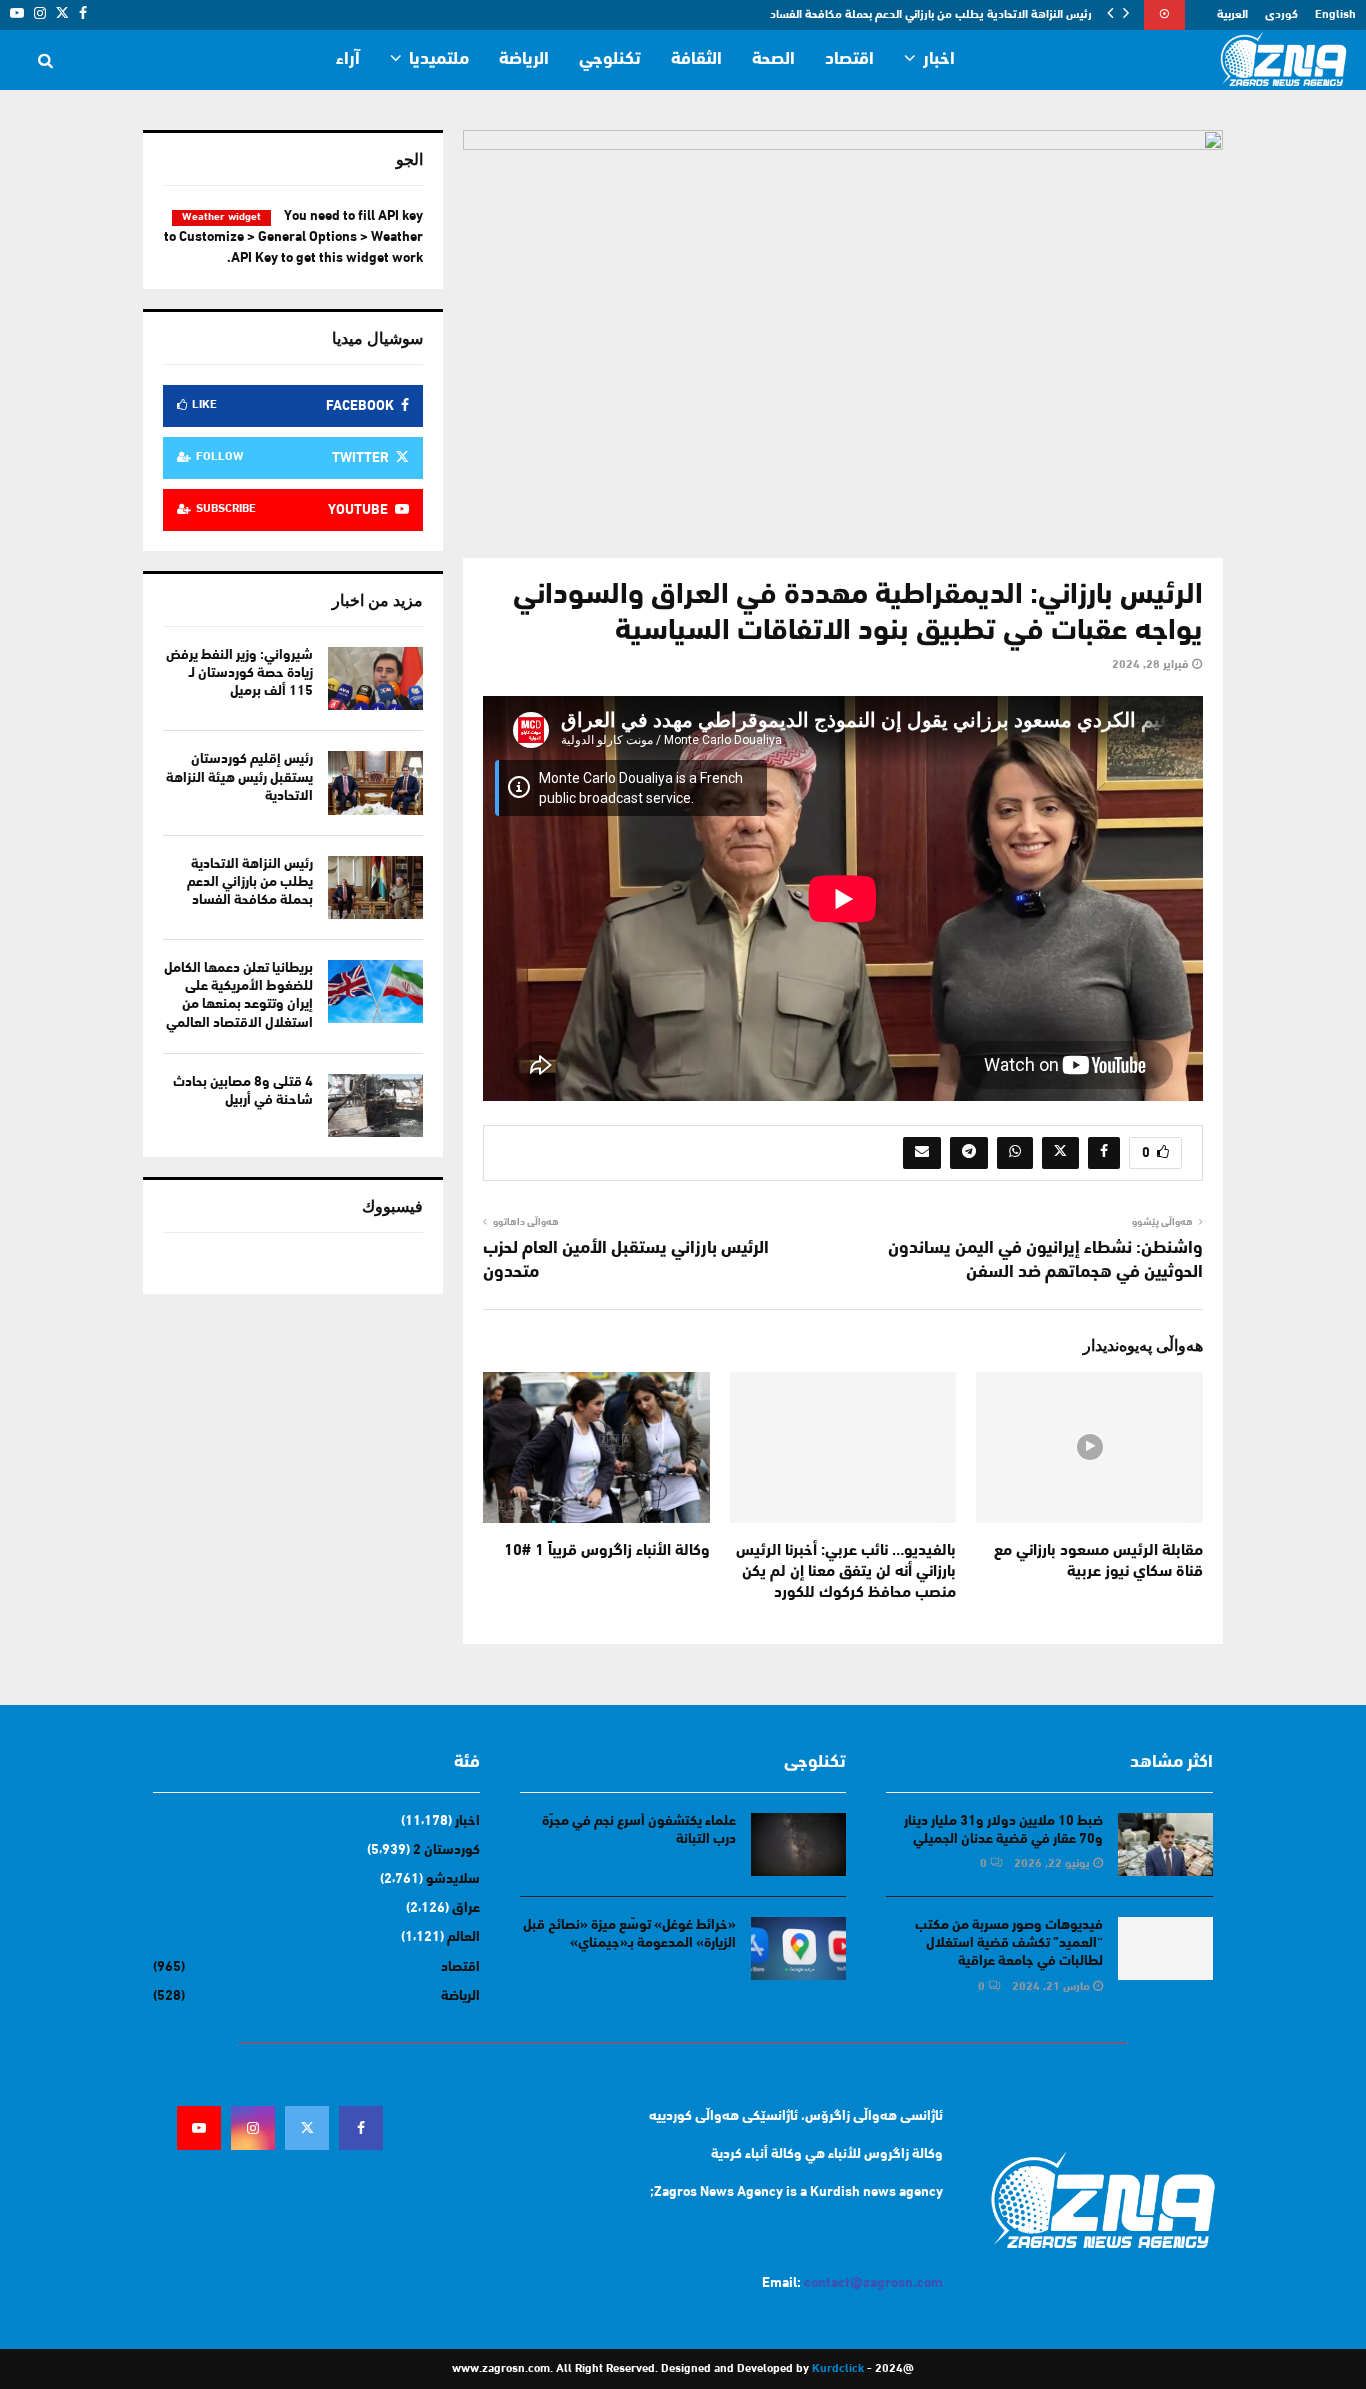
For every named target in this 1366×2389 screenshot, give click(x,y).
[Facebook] (361, 2128)
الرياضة (524, 60)
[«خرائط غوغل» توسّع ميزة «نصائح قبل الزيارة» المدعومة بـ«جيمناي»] (798, 1948)
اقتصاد (849, 60)
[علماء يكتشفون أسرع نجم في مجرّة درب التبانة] (798, 1844)
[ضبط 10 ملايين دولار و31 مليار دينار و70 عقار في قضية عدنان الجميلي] (1165, 1844)
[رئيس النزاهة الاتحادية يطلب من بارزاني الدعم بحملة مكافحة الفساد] (375, 887)
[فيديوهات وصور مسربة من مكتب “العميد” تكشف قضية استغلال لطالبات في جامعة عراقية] (1165, 1948)
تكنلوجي (610, 60)
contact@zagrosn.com (873, 2283)
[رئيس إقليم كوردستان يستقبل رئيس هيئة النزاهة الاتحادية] (375, 782)
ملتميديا (439, 60)
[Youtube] (199, 2128)
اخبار (939, 60)
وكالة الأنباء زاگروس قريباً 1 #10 (607, 1551)
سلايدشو (453, 1879)
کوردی (1281, 15)
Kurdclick (838, 2369)
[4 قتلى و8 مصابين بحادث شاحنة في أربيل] (375, 1105)
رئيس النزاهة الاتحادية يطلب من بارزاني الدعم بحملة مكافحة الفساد (931, 15)
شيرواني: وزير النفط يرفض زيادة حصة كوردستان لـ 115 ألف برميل (239, 673)
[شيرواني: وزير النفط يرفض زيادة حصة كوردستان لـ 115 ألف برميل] (375, 678)
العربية (1232, 15)
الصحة (773, 60)
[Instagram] (253, 2128)
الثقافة (696, 60)
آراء (348, 60)
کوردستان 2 (446, 1850)
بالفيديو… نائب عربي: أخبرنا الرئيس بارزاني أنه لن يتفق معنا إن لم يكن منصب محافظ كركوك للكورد (846, 1572)
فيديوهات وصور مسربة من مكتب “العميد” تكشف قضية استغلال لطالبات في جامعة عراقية (1009, 1943)
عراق (466, 1908)
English (1335, 15)
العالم (463, 1937)
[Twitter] (307, 2128)
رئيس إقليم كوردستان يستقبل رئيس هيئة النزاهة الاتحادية (239, 777)
